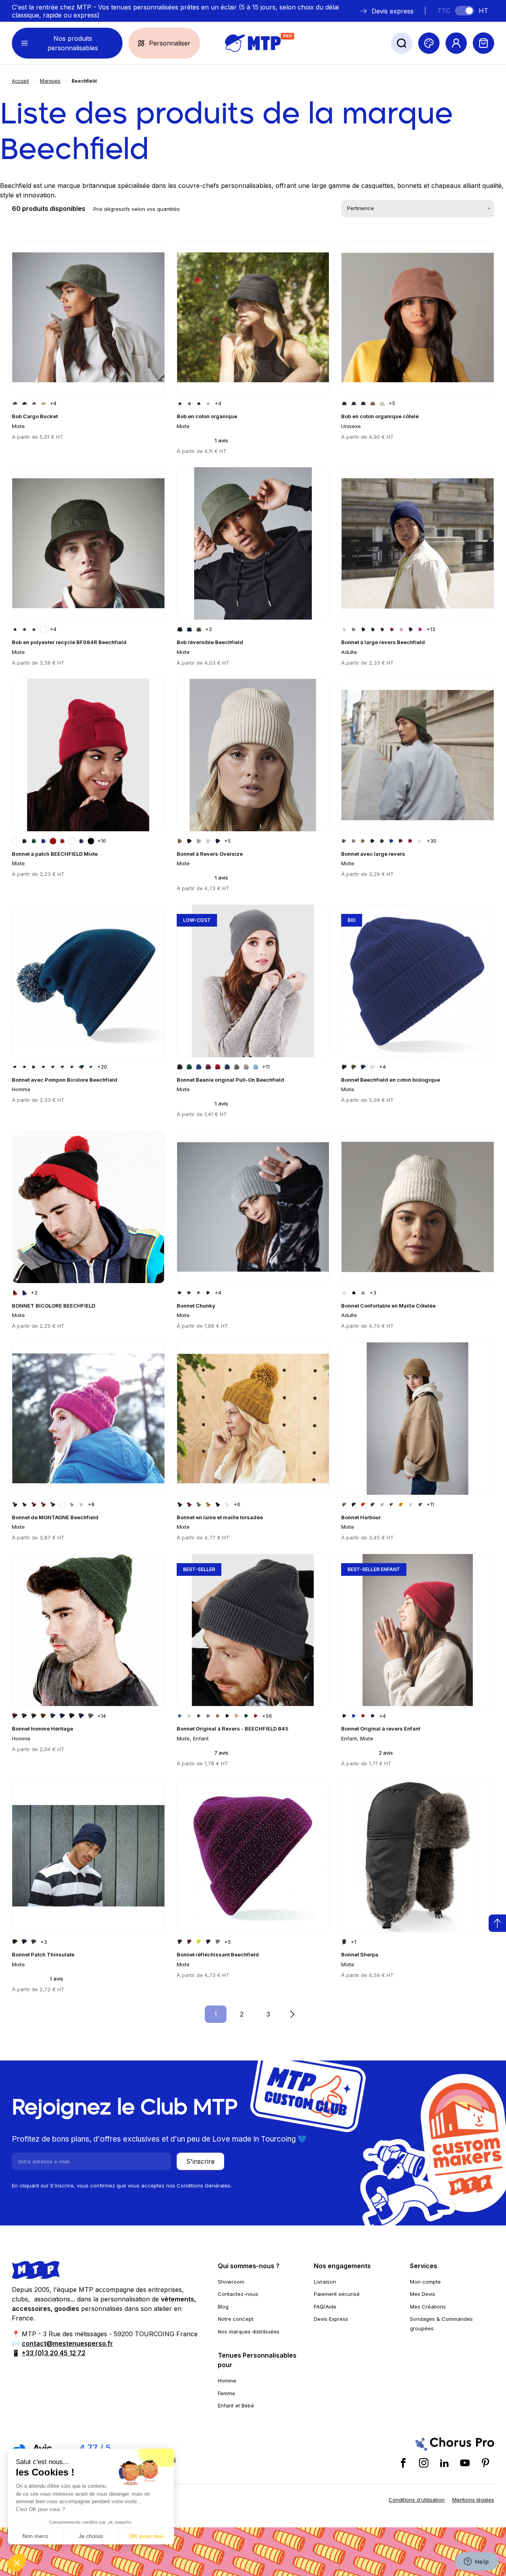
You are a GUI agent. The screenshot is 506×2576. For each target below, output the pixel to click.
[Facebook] (403, 2463)
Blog (223, 2307)
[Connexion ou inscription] (456, 43)
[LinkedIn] (444, 2463)
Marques (50, 81)
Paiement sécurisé (337, 2294)
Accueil (20, 81)
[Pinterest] (485, 2463)
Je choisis (91, 2536)
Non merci (35, 2536)
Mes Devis (423, 2294)
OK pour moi (146, 2536)
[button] (17, 2563)
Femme (227, 2393)
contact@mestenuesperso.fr (67, 2343)
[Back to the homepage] (253, 43)
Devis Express (331, 2319)
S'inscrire (200, 2161)
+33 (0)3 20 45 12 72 (54, 2353)
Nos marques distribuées (249, 2331)
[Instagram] (424, 2463)
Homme (227, 2381)
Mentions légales (473, 2500)
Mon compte (425, 2282)
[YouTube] (465, 2463)
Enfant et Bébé (236, 2405)
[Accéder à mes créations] (429, 43)
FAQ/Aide (325, 2307)
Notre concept (236, 2319)
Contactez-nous (238, 2294)
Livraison (325, 2282)
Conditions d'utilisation (417, 2500)
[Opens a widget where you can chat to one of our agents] (476, 2562)
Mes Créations (428, 2307)
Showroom (231, 2282)
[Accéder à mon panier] (483, 43)
